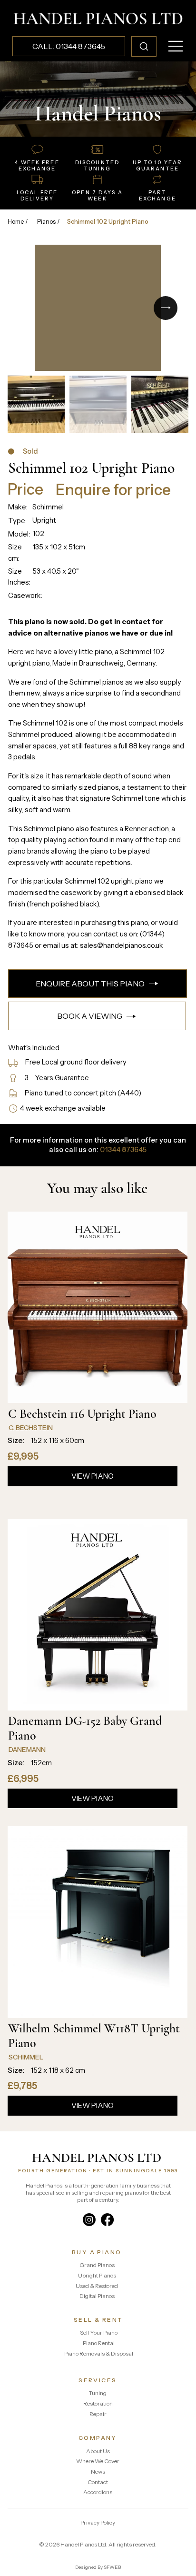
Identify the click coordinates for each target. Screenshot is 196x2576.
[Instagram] (89, 2220)
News (98, 2472)
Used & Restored (97, 2286)
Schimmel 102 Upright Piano (108, 222)
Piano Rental (99, 2343)
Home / (18, 222)
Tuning (98, 2393)
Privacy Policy (98, 2522)
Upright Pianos (97, 2275)
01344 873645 (123, 1150)
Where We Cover (98, 2461)
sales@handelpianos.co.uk (122, 945)
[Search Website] (144, 46)
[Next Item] (166, 308)
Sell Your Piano (99, 2332)
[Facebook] (107, 2220)
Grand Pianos (97, 2265)
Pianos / (49, 222)
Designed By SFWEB (98, 2567)
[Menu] (176, 46)
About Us (98, 2451)
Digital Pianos (97, 2296)
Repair (98, 2414)
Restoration (98, 2403)
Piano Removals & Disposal (99, 2353)
